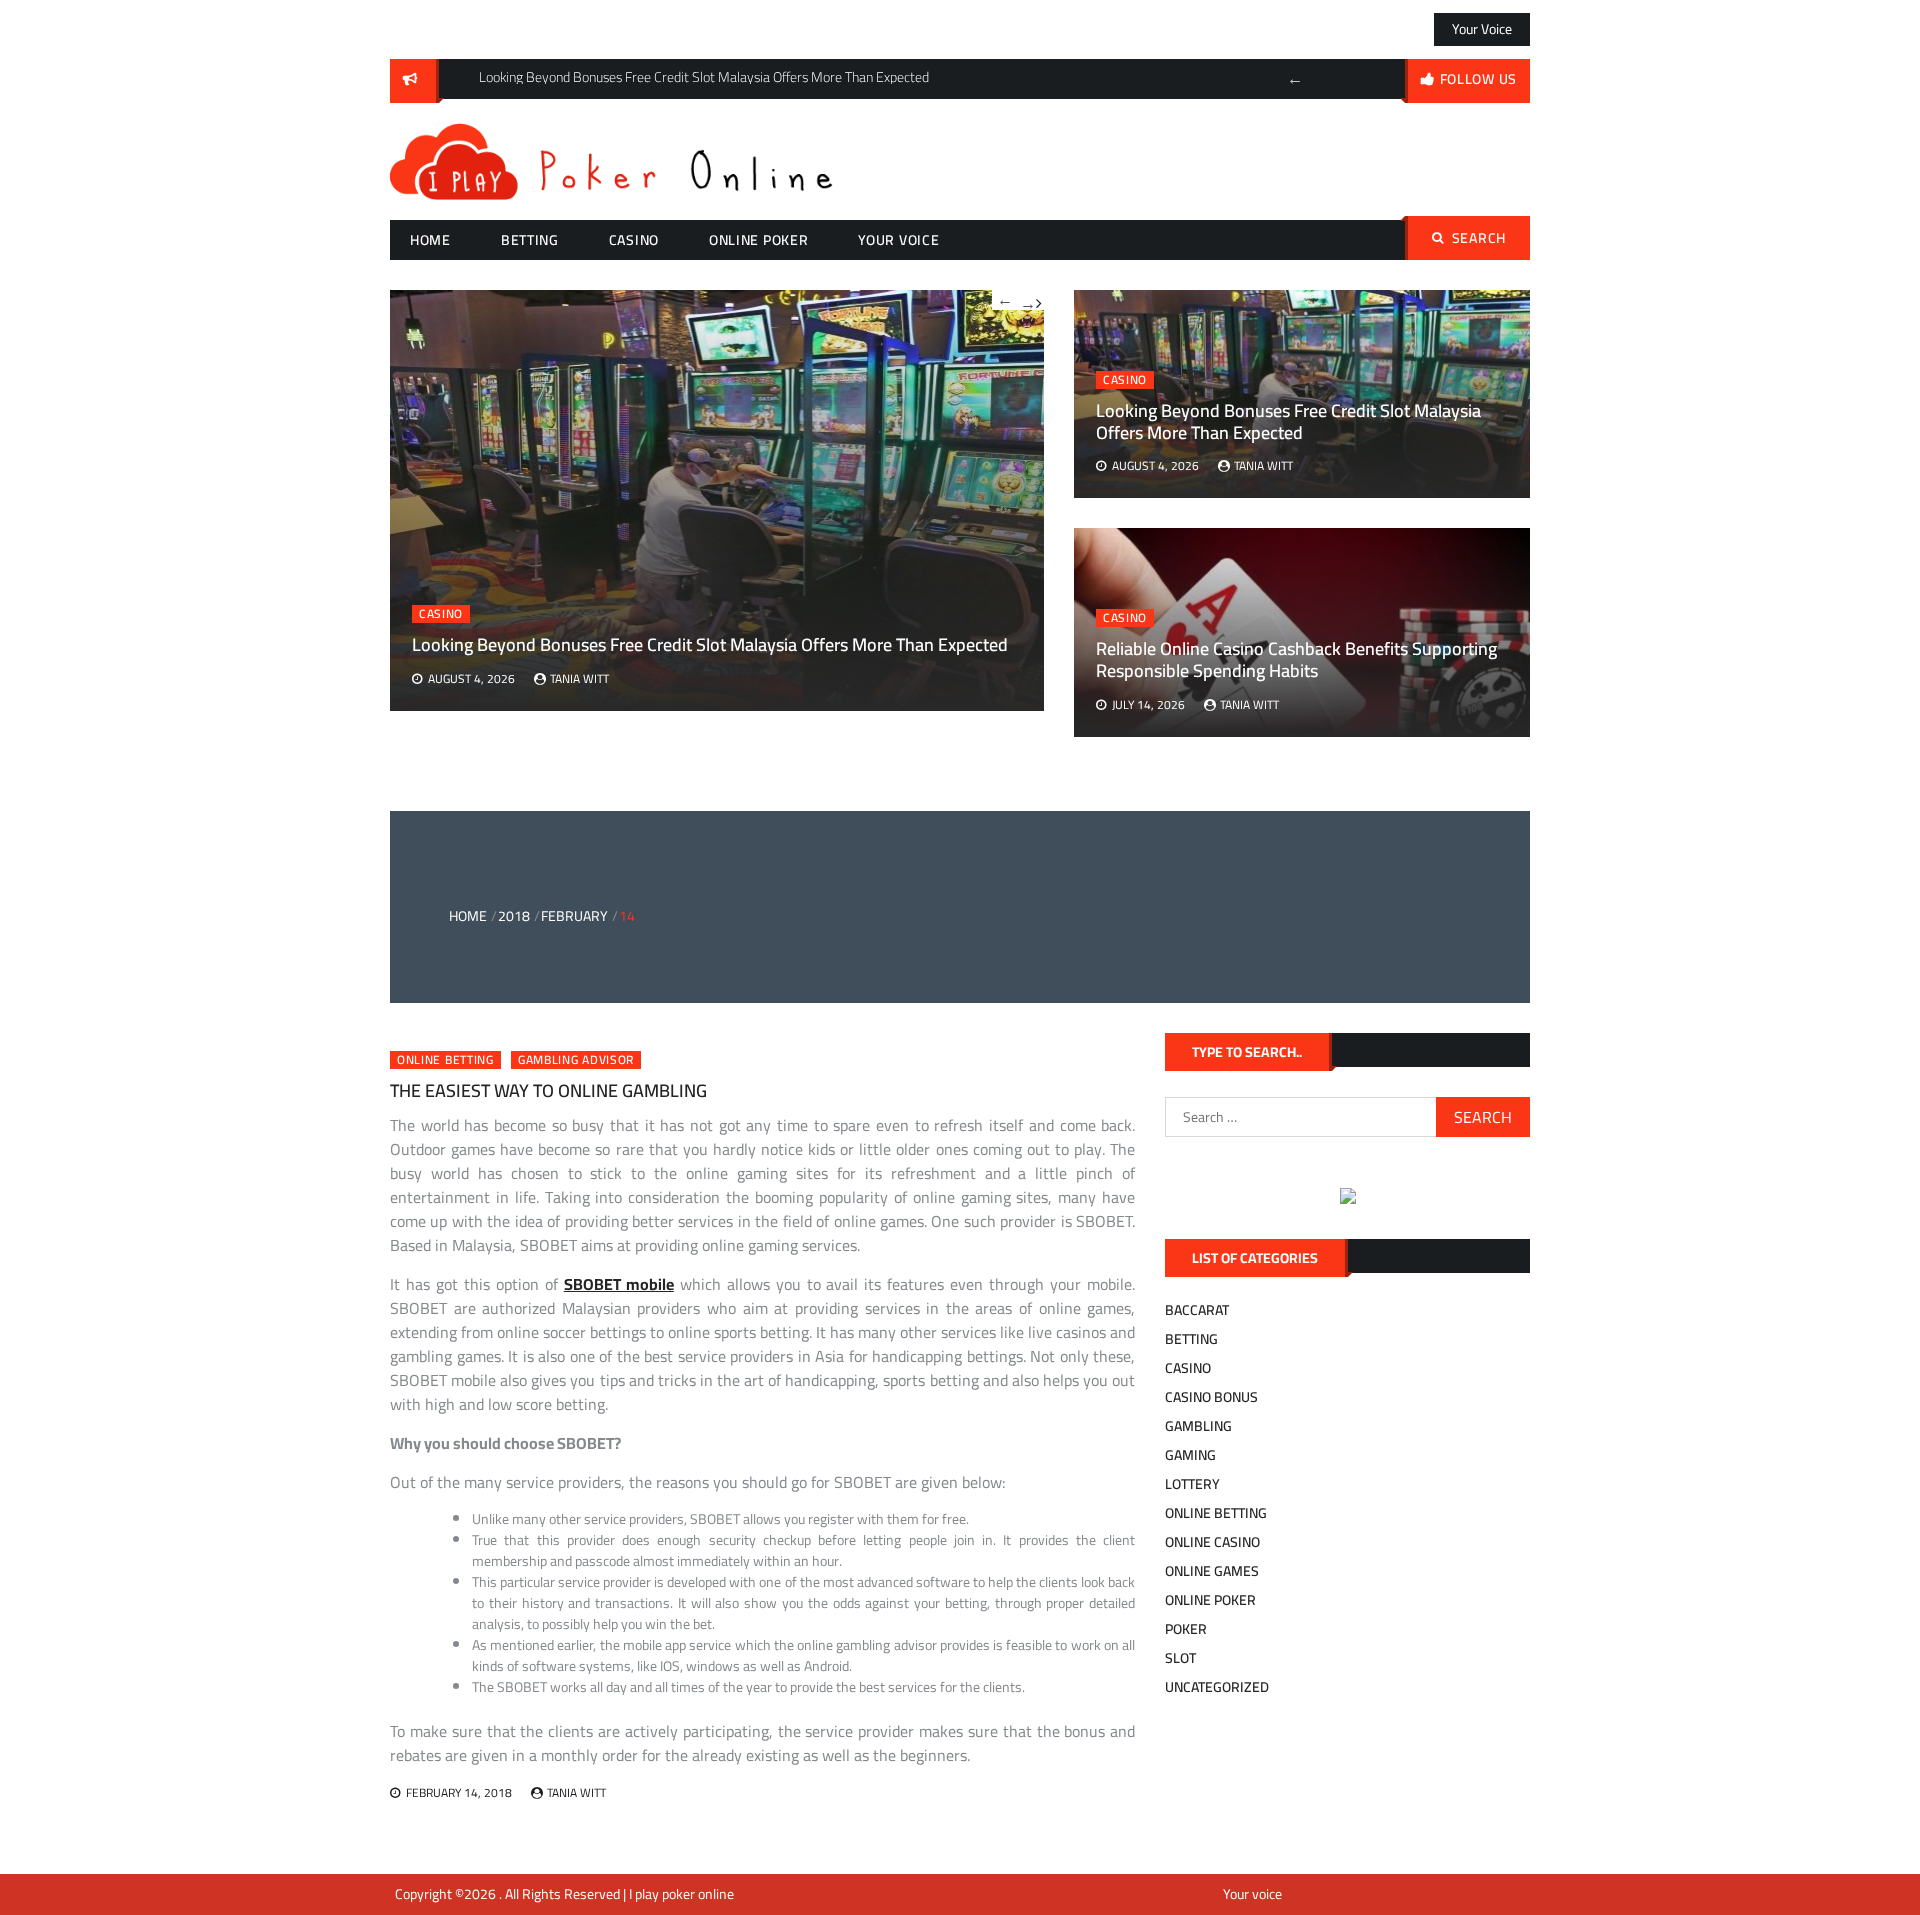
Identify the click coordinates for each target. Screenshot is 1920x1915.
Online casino (1212, 1542)
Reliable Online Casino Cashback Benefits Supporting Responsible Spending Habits (1296, 659)
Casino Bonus (1211, 1397)
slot (1180, 1658)
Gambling (1198, 1426)
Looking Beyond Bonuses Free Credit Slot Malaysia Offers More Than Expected (1288, 421)
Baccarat (1197, 1310)
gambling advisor (576, 1060)
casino (634, 240)
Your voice (1482, 29)
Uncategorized (1217, 1687)
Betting (530, 240)
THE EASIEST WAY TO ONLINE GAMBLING (548, 1090)
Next (1031, 300)
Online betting (445, 1060)
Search (1479, 238)
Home (430, 240)
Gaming (1190, 1455)
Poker (1186, 1629)
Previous (1295, 79)
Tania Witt (1263, 465)
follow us (1478, 79)
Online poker (758, 240)
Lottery (1192, 1484)
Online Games (1212, 1571)
